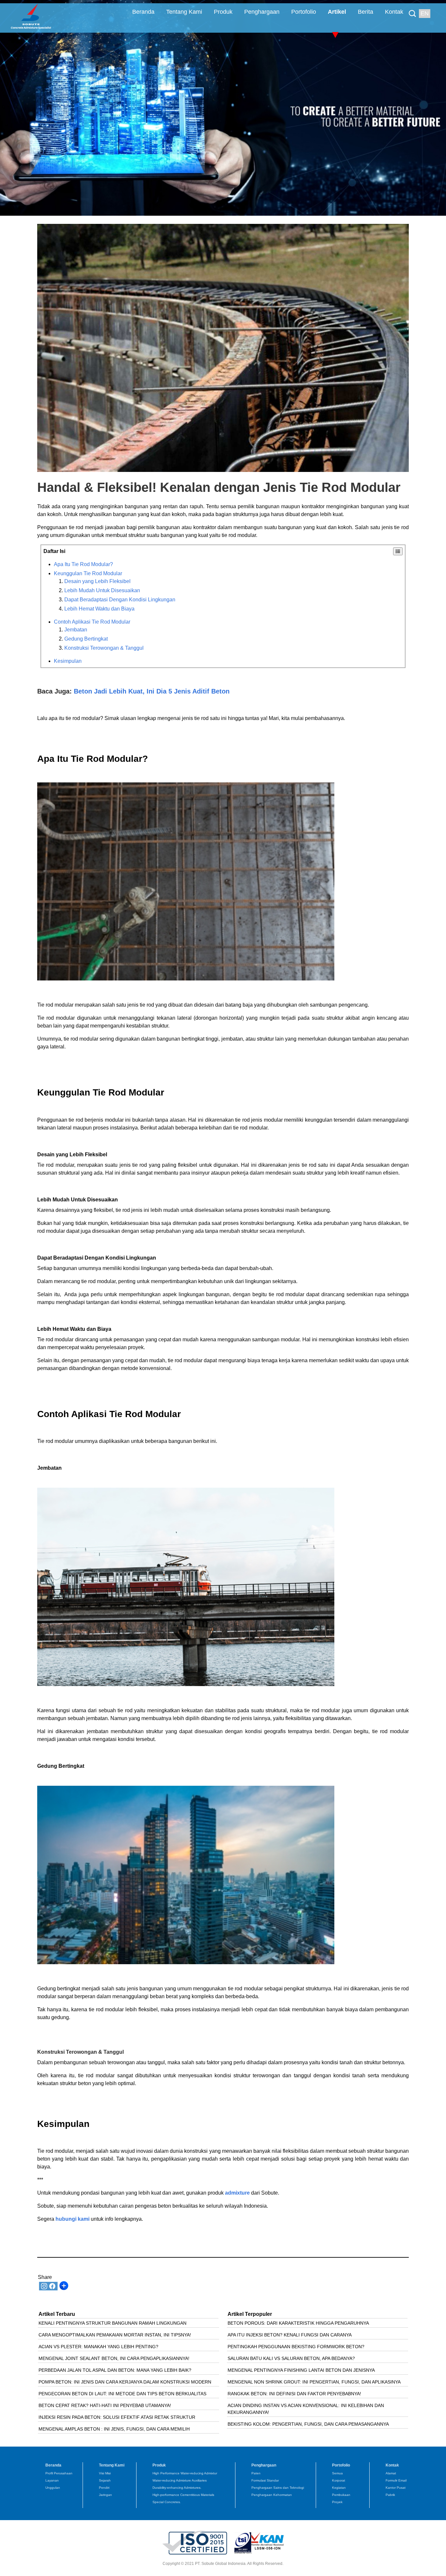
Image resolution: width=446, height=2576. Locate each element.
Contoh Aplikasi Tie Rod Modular (92, 622)
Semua (337, 2473)
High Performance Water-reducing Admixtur (185, 2473)
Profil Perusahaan (59, 2473)
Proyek (337, 2502)
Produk (223, 12)
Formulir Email (396, 2480)
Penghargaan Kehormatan (272, 2495)
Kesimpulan (68, 661)
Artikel (337, 12)
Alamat (391, 2473)
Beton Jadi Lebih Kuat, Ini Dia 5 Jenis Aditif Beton (152, 691)
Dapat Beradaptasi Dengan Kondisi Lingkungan (120, 600)
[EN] (414, 9)
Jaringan (105, 2495)
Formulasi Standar (265, 2480)
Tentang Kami (184, 12)
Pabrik (390, 2495)
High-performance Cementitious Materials (183, 2495)
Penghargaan (262, 12)
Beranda (143, 12)
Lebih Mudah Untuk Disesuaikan (102, 590)
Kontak (394, 12)
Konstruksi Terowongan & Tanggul (104, 648)
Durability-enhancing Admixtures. (177, 2488)
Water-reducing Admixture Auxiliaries (180, 2480)
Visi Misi (105, 2473)
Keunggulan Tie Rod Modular (88, 573)
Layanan (52, 2480)
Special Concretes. (167, 2502)
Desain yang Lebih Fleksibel (97, 581)
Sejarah (105, 2480)
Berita (366, 12)
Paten (256, 2473)
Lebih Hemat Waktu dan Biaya (99, 609)
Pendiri (104, 2488)
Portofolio (304, 12)
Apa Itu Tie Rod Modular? (83, 564)
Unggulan (53, 2488)
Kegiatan (339, 2488)
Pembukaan (341, 2495)
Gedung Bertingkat (86, 639)
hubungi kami (72, 2219)
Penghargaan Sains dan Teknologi (278, 2488)
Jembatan (76, 630)
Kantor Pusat (396, 2488)
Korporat (339, 2480)
